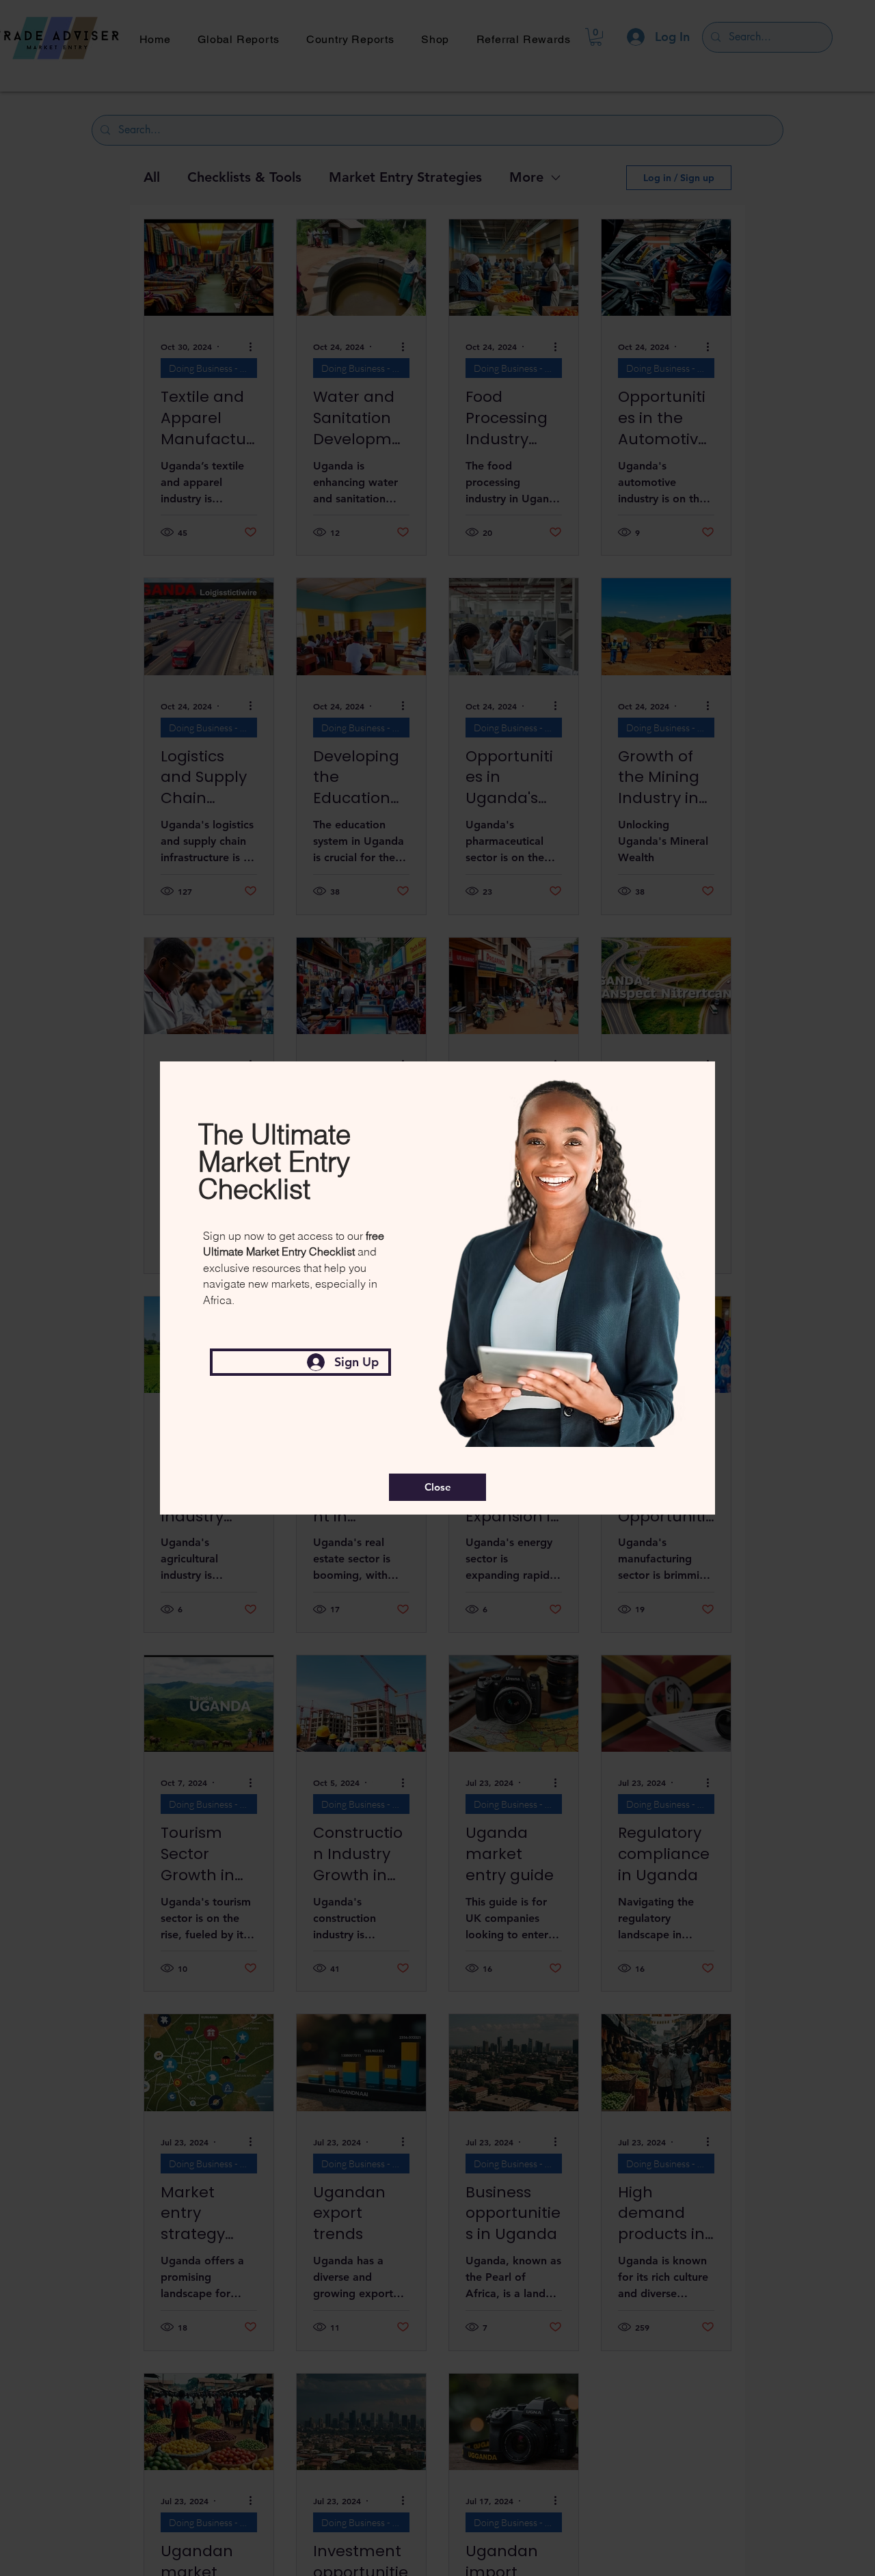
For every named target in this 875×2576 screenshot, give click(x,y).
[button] (437, 1487)
